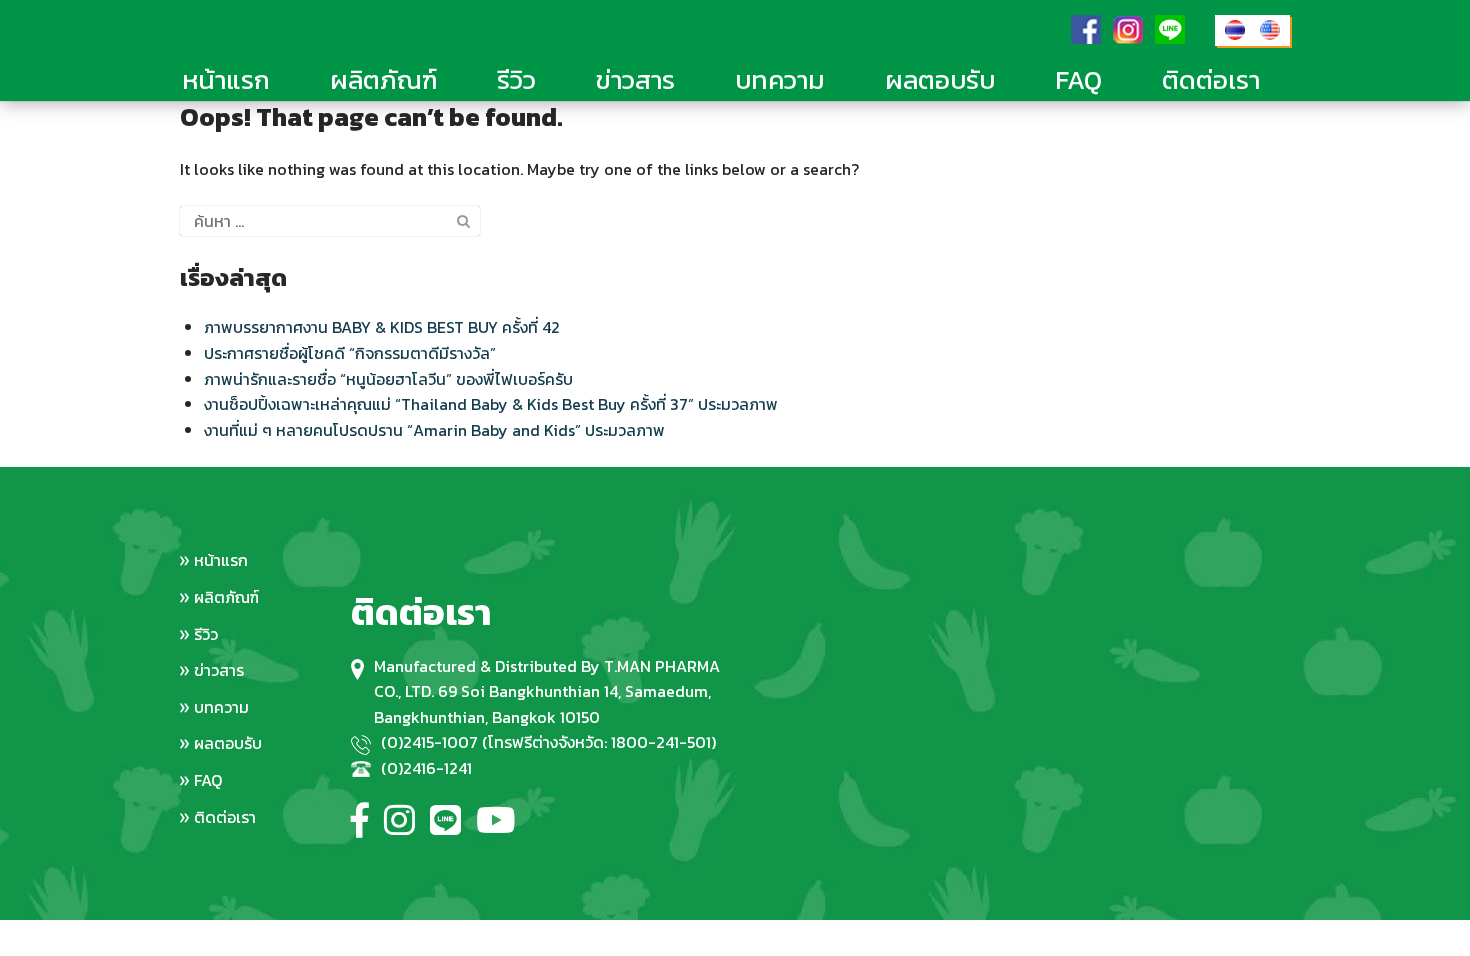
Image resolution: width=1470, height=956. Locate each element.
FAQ (1078, 79)
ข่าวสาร (635, 79)
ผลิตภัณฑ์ (383, 79)
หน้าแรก (226, 79)
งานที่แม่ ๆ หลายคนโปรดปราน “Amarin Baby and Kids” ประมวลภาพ (434, 430)
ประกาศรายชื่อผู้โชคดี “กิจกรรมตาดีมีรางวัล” (350, 353)
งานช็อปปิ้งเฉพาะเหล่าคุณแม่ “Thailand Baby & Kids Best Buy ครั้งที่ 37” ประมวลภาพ (491, 404)
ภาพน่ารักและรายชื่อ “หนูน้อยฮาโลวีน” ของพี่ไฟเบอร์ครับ (388, 379)
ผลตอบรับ (940, 79)
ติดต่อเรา (1211, 79)
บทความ (780, 79)
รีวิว (516, 79)
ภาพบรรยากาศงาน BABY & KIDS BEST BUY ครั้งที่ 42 (382, 327)
